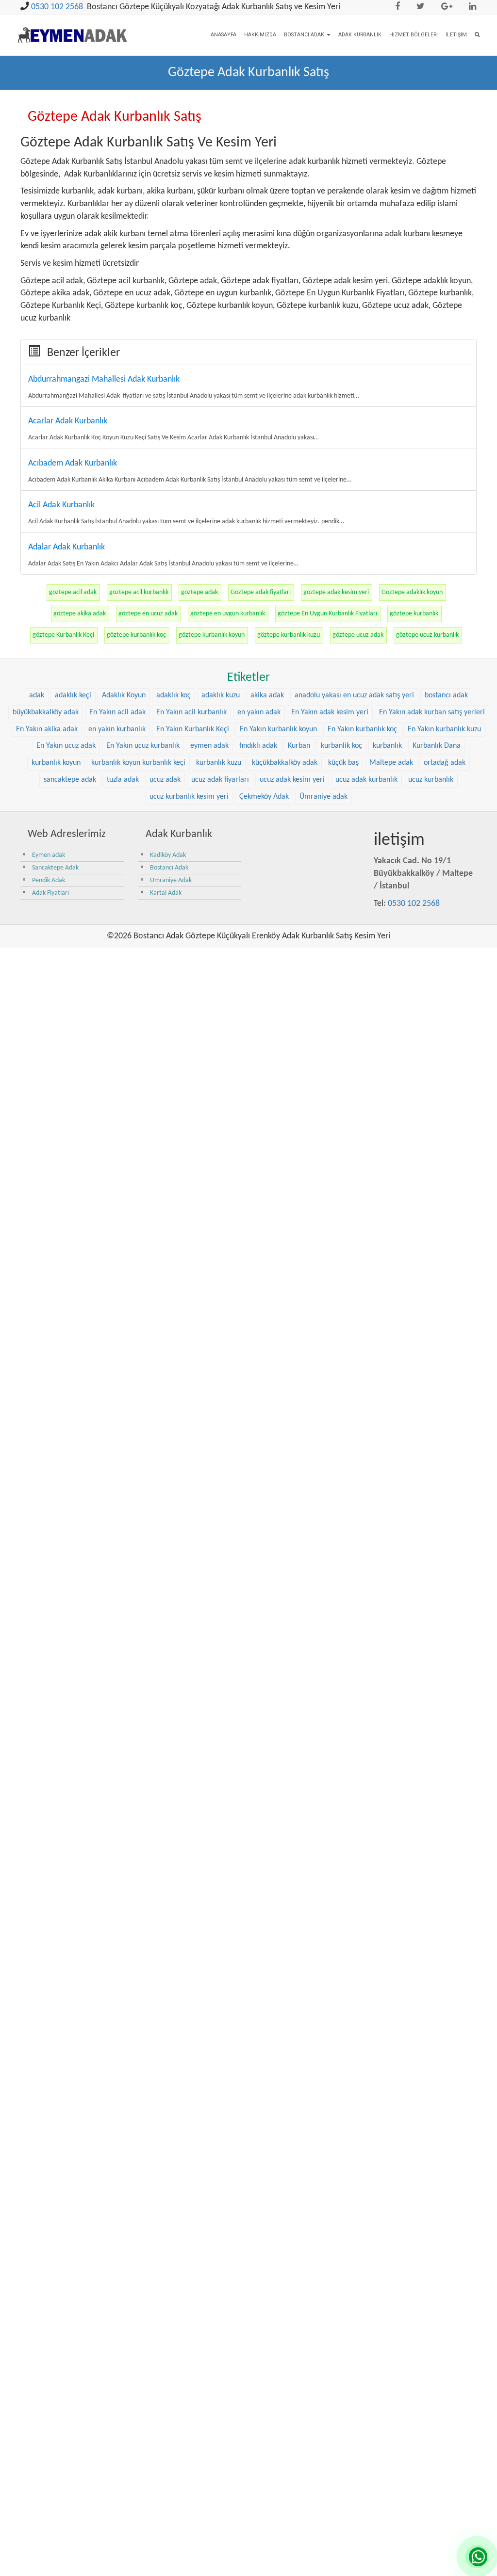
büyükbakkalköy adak (46, 712)
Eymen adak (49, 855)
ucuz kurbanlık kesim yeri (189, 797)
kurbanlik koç (341, 746)
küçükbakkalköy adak (285, 763)
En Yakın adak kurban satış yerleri (432, 712)
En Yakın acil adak (117, 712)
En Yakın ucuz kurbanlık (143, 746)
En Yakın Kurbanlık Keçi (193, 729)
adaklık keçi (73, 695)
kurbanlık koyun (56, 763)
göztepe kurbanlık (414, 614)
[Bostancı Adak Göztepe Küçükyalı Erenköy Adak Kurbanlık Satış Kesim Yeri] (73, 28)
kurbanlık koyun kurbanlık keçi (138, 763)
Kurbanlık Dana (437, 746)
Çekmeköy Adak (264, 797)
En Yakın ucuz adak (66, 746)
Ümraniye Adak (171, 880)
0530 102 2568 (57, 7)
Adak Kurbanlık (360, 35)
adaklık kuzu (221, 695)
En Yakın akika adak (47, 729)
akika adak (267, 695)
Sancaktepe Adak (55, 868)
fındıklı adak (258, 746)
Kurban (299, 746)
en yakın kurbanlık (117, 729)
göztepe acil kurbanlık (139, 592)
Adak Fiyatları (50, 893)
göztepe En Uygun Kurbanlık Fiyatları (327, 614)
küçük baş (343, 763)
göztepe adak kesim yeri (336, 592)
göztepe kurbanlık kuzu (289, 635)
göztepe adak (199, 592)
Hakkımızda (260, 35)
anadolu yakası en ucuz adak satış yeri (354, 695)
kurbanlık (387, 746)
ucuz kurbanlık (431, 780)
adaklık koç (174, 695)
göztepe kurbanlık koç (136, 635)
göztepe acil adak (73, 592)
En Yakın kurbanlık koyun (278, 729)
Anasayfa (224, 35)
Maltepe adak (391, 763)
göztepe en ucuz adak (148, 614)
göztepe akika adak (80, 614)
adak (37, 695)
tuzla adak (123, 780)
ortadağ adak (445, 763)
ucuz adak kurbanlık (366, 780)
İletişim (456, 35)
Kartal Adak (166, 893)
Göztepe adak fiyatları (261, 592)
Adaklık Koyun (124, 695)
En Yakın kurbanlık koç (362, 729)
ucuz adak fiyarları (220, 780)
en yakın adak (259, 712)
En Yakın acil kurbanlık (191, 712)
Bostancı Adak (305, 35)
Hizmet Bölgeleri (414, 35)
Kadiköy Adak (168, 855)
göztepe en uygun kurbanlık (228, 614)
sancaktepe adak (70, 780)
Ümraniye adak (323, 797)
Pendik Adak (49, 880)
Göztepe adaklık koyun (412, 592)
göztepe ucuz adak (358, 635)
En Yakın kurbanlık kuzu (444, 729)
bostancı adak (446, 695)
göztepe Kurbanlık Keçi (63, 635)
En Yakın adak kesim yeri (330, 712)
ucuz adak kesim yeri (292, 780)
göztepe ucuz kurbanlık (427, 635)
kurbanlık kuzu (219, 763)
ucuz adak (165, 780)
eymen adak (209, 746)
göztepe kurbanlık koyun (212, 635)
